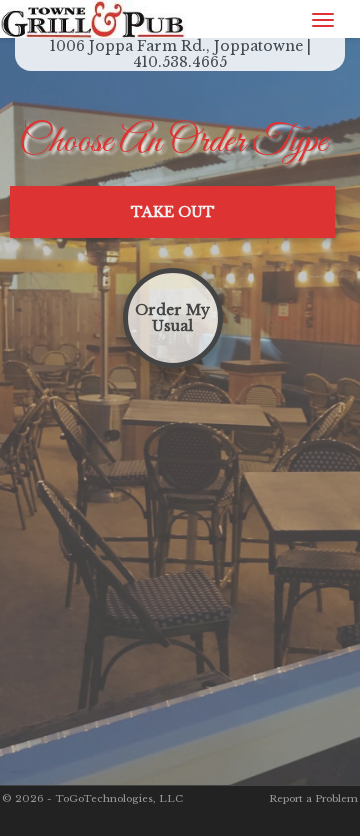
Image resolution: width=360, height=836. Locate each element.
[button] (172, 212)
